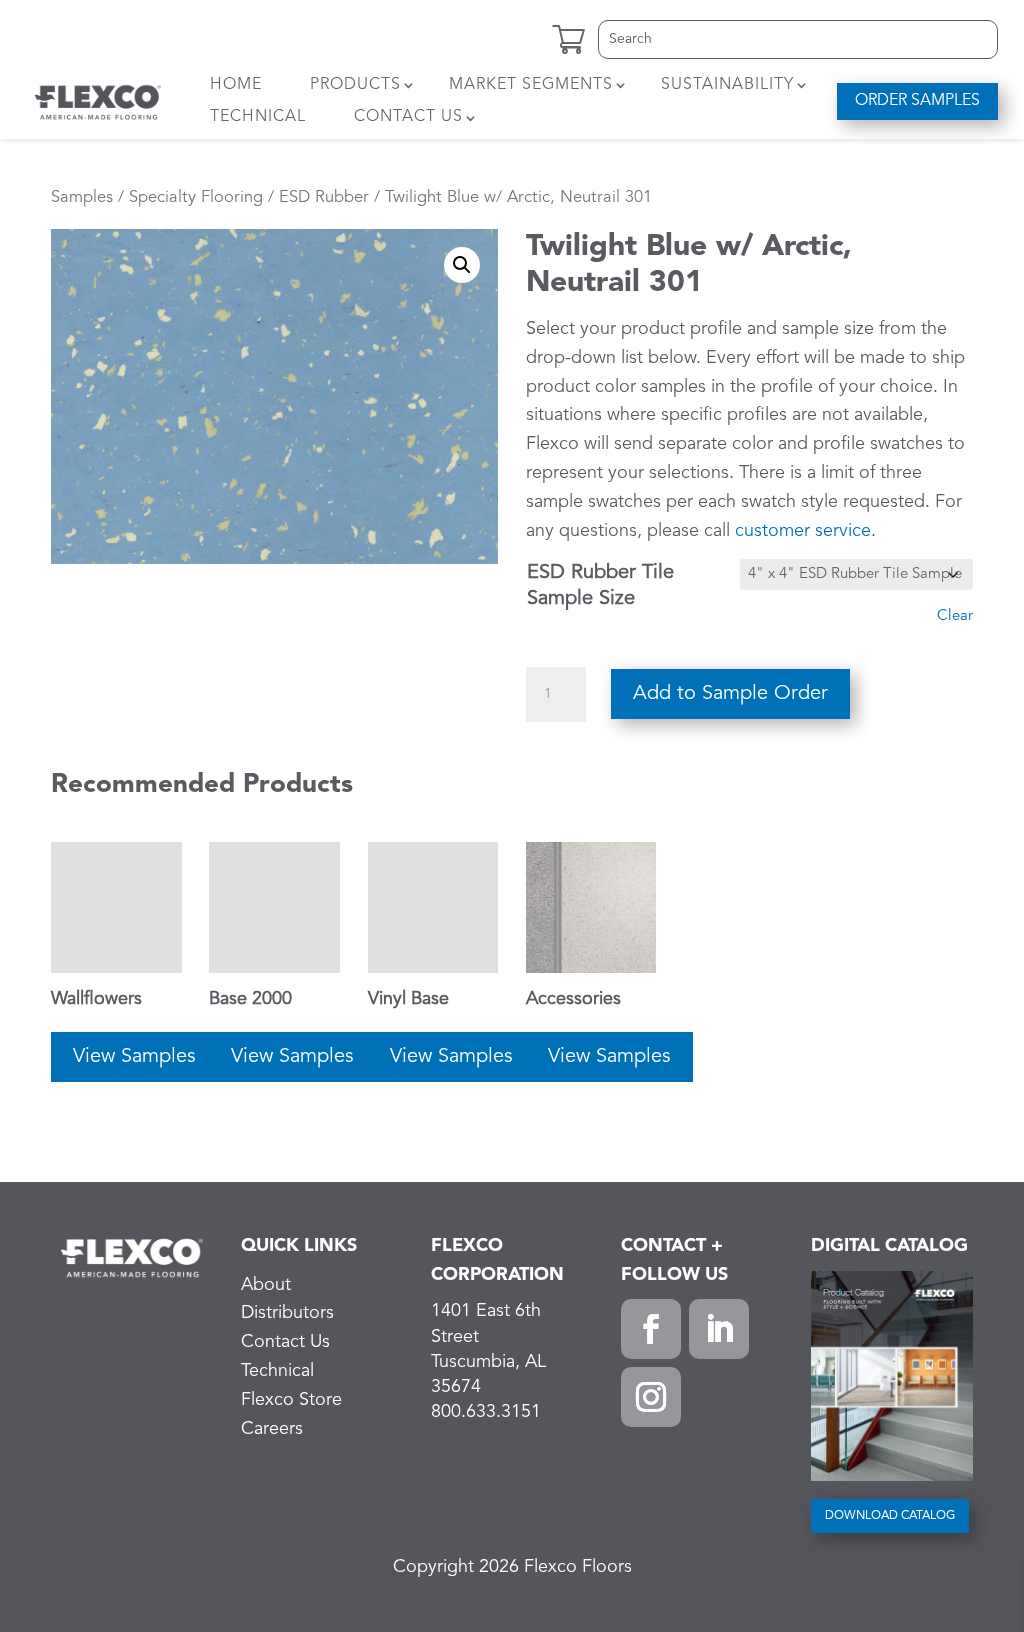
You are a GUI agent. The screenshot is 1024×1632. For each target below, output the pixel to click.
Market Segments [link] (531, 85)
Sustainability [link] (727, 85)
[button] (651, 1329)
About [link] (266, 1285)
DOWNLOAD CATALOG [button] (890, 1516)
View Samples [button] (134, 1057)
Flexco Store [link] (291, 1400)
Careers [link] (272, 1429)
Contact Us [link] (408, 117)
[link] (98, 101)
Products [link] (355, 85)
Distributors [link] (287, 1313)
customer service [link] (803, 531)
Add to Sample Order (730, 694)
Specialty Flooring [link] (196, 197)
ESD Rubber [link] (324, 197)
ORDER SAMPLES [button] (917, 101)
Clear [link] (955, 616)
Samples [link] (82, 197)
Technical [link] (258, 117)
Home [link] (236, 85)
